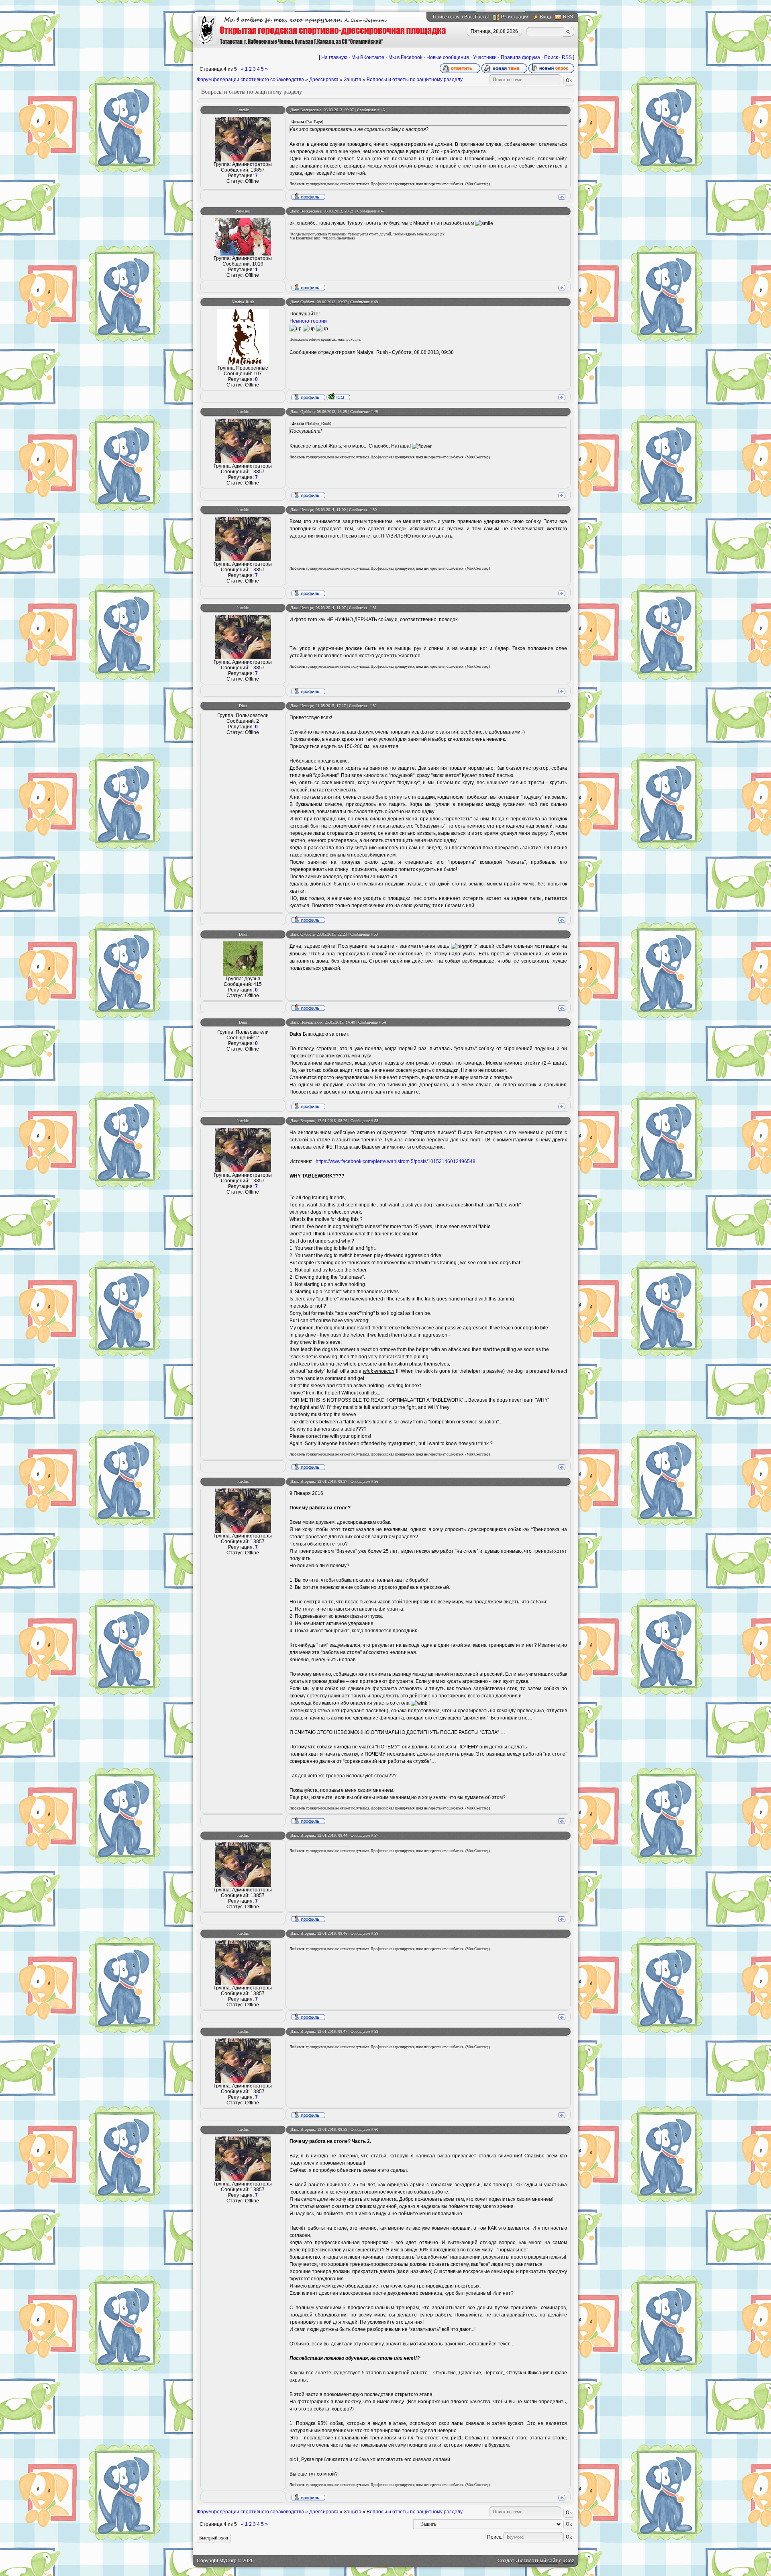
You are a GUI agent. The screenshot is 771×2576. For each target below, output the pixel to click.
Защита (353, 80)
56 (376, 1481)
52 (375, 706)
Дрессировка (324, 80)
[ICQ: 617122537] (338, 397)
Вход (545, 17)
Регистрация (515, 17)
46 (383, 110)
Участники (485, 57)
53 (376, 934)
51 (375, 608)
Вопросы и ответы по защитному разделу (415, 80)
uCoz (568, 2561)
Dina (243, 706)
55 (376, 1121)
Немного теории (308, 321)
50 (375, 510)
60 (376, 2129)
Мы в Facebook (405, 57)
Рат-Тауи (243, 211)
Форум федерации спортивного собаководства (250, 80)
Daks (243, 934)
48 (376, 302)
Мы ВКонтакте (368, 57)
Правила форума (520, 57)
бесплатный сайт (538, 2561)
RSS (568, 17)
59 (376, 2031)
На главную (334, 57)
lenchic (243, 110)
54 (384, 1022)
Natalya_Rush (243, 302)
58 (376, 1933)
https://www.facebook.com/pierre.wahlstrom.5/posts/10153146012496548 (396, 1161)
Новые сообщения (448, 57)
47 (383, 211)
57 (376, 1835)
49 (376, 412)
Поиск (551, 57)
